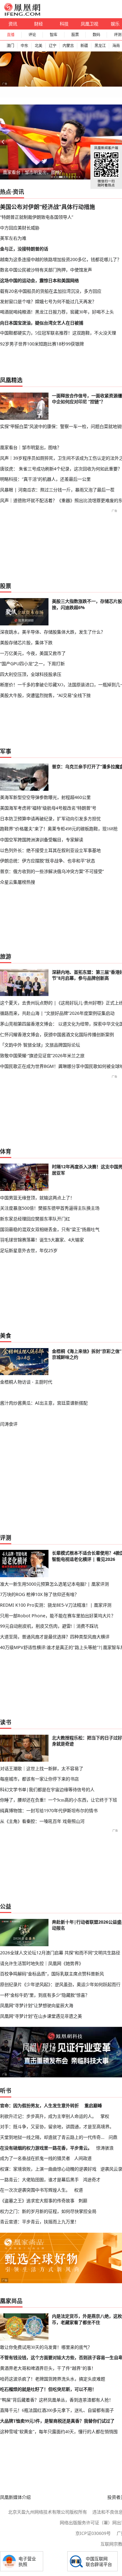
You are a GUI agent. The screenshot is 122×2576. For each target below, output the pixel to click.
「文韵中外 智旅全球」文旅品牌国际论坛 (40, 1045)
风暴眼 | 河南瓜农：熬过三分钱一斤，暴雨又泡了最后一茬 (57, 490)
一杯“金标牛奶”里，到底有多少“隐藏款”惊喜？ (45, 1995)
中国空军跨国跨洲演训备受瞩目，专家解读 (42, 840)
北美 (38, 46)
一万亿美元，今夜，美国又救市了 (33, 653)
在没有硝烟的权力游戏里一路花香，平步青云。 (46, 2148)
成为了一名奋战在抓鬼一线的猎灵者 (35, 2158)
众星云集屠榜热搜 (18, 882)
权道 (79, 2190)
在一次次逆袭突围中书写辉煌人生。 (35, 2190)
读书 (6, 1722)
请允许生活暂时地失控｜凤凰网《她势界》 (42, 1963)
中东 (24, 46)
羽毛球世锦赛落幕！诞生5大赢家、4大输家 (42, 1240)
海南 (116, 46)
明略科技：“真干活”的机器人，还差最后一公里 (45, 479)
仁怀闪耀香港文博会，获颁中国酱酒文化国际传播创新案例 (57, 1034)
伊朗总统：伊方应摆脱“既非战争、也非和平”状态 (48, 861)
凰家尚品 (11, 2301)
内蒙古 (68, 46)
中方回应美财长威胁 (20, 228)
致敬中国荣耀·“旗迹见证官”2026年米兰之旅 (42, 1055)
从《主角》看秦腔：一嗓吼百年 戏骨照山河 (42, 1821)
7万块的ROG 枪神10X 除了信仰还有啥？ (39, 1594)
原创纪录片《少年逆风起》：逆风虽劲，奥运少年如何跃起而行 (60, 1984)
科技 (64, 24)
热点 (6, 192)
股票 (75, 35)
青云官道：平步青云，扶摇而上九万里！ (39, 2222)
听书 (6, 2091)
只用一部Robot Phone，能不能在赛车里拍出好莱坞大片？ (58, 1616)
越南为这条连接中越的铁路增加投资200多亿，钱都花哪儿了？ (61, 259)
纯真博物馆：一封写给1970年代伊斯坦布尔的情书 (49, 1810)
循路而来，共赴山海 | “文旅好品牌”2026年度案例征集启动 (57, 1013)
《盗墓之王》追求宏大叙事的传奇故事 (37, 2201)
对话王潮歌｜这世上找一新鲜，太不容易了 (42, 1768)
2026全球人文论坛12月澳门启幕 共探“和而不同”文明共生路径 (60, 1953)
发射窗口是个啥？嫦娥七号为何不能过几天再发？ (48, 301)
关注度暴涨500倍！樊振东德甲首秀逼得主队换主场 (50, 1208)
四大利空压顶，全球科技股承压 (31, 674)
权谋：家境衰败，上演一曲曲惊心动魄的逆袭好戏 (48, 2169)
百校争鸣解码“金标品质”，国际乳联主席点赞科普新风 (52, 1974)
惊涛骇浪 (105, 2148)
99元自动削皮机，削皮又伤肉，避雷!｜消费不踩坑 (49, 1626)
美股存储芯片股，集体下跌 (26, 643)
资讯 (13, 24)
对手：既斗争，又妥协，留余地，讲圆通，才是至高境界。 (57, 2126)
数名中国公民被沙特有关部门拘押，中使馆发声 (46, 270)
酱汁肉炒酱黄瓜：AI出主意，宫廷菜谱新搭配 (44, 1403)
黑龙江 (100, 46)
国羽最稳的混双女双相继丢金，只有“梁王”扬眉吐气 (50, 1229)
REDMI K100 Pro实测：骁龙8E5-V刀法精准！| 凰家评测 (56, 1605)
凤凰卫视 (89, 24)
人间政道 (83, 2158)
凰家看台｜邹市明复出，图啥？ (33, 172)
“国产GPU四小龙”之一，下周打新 (32, 664)
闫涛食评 (9, 1424)
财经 (38, 24)
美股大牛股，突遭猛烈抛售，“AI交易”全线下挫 (45, 695)
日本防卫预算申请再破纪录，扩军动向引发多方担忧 (50, 819)
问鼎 (113, 2137)
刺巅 (83, 2201)
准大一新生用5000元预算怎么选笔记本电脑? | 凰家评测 (54, 1584)
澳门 (10, 46)
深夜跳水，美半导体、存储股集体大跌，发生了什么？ (53, 632)
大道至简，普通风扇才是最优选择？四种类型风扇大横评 (55, 1637)
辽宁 (53, 46)
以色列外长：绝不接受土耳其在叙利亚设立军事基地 (50, 850)
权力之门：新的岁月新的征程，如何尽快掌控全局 (48, 2211)
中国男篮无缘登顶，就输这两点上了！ (37, 1198)
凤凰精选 (11, 380)
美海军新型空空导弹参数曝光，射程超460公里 (45, 797)
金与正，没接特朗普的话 (24, 249)
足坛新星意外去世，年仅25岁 (29, 1250)
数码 (96, 35)
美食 (6, 1336)
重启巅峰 (93, 2105)
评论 (32, 35)
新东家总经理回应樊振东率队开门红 (35, 1219)
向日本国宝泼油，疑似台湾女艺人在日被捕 (42, 323)
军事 (6, 751)
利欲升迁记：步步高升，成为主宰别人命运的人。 (48, 2116)
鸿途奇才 (92, 2180)
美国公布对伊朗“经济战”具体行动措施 (48, 207)
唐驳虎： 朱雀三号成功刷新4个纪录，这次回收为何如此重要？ (61, 469)
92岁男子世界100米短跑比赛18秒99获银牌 (42, 344)
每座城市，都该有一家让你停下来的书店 (39, 1779)
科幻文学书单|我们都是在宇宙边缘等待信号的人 (47, 1789)
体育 (6, 1151)
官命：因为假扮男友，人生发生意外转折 (39, 2105)
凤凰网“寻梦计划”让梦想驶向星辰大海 (37, 2005)
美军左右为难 (13, 238)
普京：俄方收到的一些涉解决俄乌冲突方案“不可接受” (52, 871)
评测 (6, 1538)
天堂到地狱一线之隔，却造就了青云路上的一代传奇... (52, 2137)
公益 (6, 1906)
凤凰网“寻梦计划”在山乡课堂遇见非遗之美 (41, 2016)
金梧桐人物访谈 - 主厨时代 (26, 1382)
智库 (53, 35)
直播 (11, 35)
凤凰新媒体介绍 (15, 2497)
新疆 (84, 46)
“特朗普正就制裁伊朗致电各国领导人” (37, 217)
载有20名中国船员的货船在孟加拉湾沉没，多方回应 (51, 291)
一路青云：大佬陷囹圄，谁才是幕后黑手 (39, 2180)
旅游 (6, 956)
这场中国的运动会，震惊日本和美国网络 (39, 280)
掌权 (105, 2116)
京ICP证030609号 (93, 2533)
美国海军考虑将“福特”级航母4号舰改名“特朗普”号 (48, 808)
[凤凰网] (22, 14)
